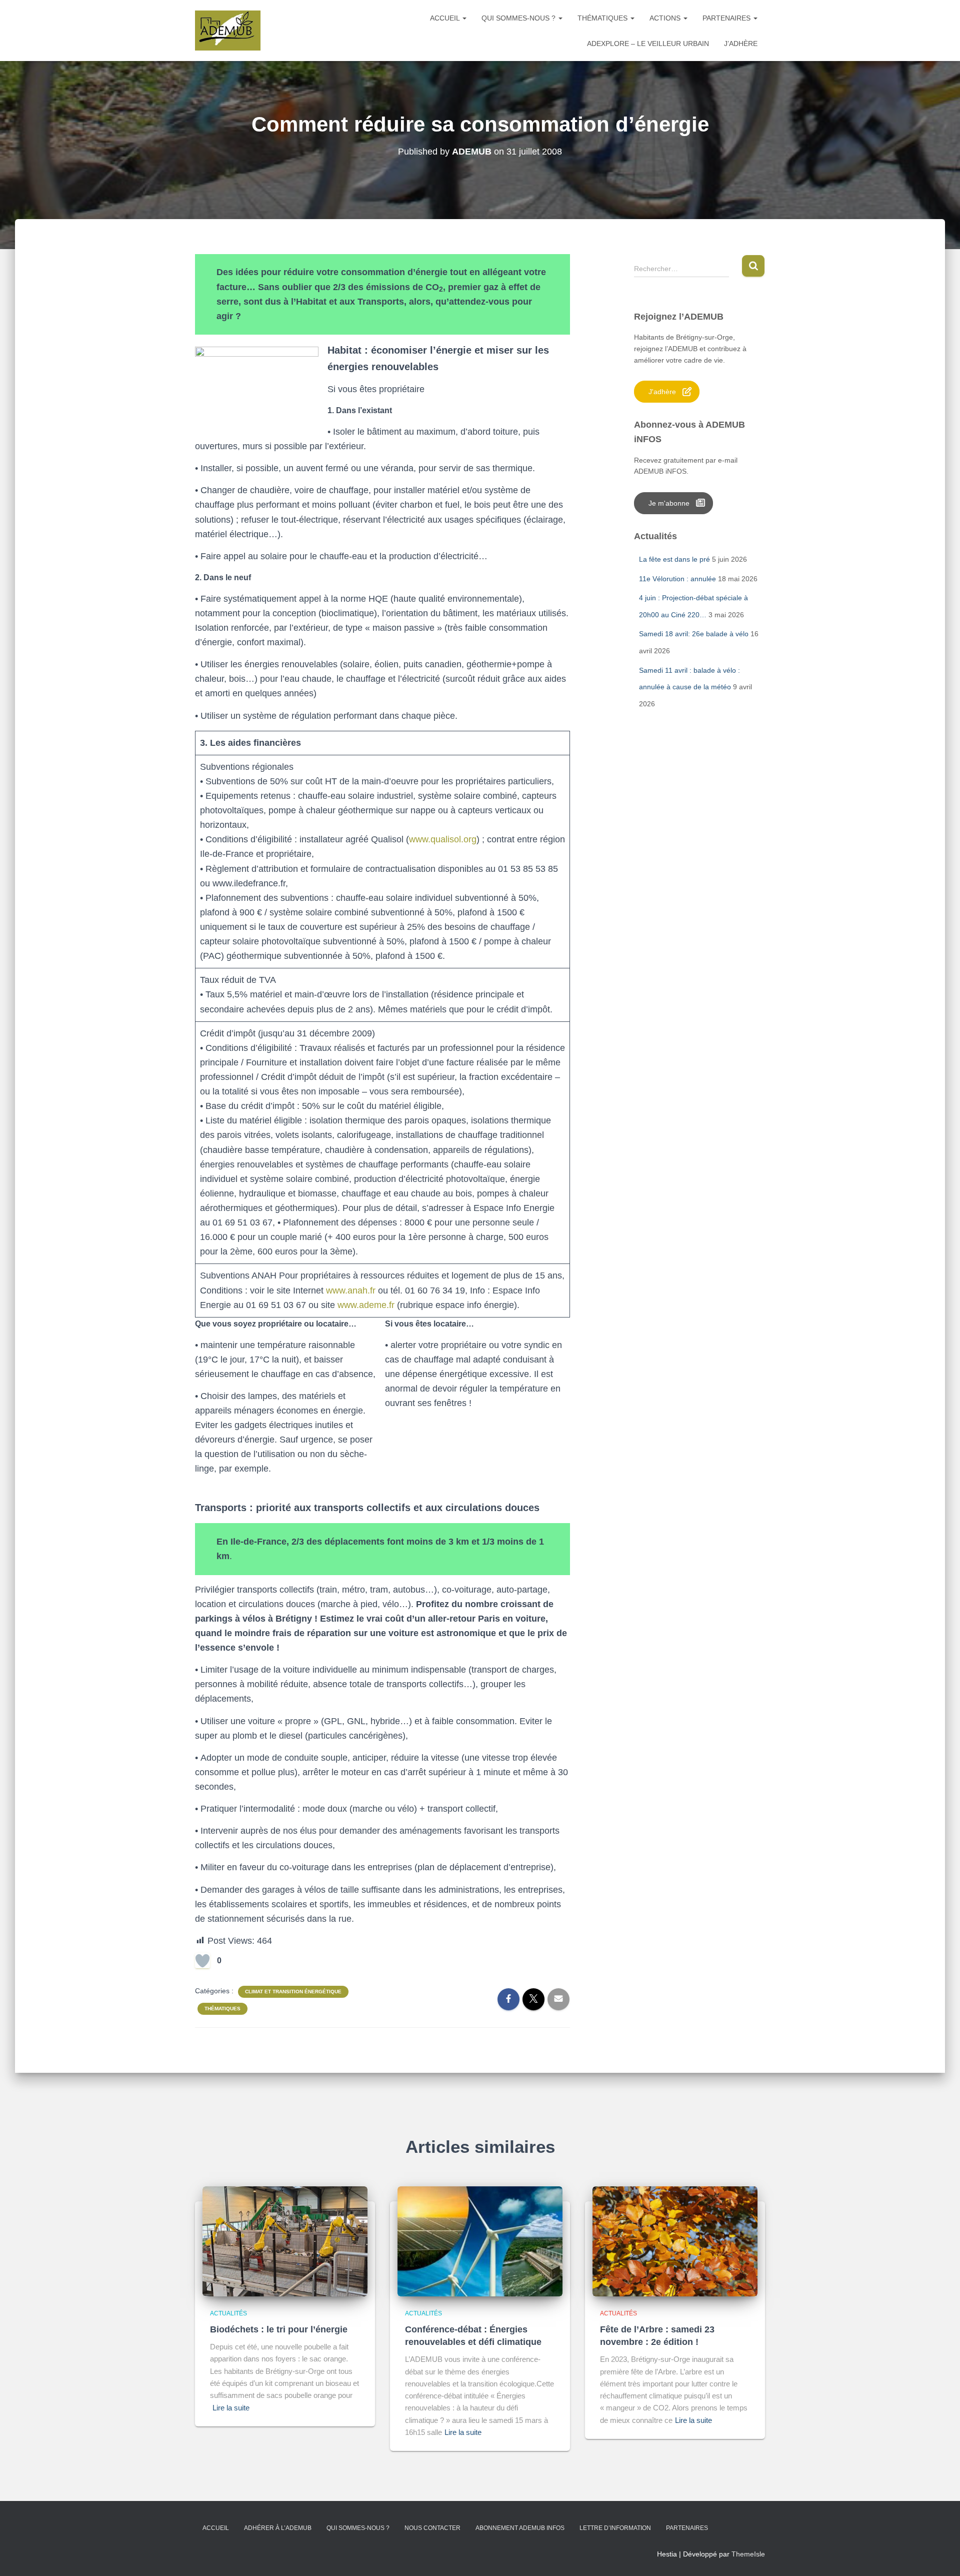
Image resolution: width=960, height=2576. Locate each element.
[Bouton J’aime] (202, 1961)
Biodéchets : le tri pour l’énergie (279, 2329)
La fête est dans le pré (674, 559)
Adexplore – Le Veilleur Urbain (648, 44)
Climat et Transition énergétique (293, 1992)
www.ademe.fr (367, 1305)
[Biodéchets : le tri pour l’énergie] (285, 2240)
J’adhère (741, 44)
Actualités (228, 2313)
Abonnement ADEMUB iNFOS (520, 2528)
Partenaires (727, 18)
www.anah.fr (351, 1291)
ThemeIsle (748, 2554)
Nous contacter (432, 2528)
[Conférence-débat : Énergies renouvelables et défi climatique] (480, 2240)
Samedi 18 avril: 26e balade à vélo (694, 634)
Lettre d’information (615, 2528)
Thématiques (603, 18)
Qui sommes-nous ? (519, 18)
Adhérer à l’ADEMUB (278, 2528)
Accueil (446, 18)
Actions (666, 18)
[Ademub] (228, 31)
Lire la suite (231, 2408)
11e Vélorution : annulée (677, 579)
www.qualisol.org (443, 839)
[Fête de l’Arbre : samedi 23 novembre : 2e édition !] (675, 2240)
